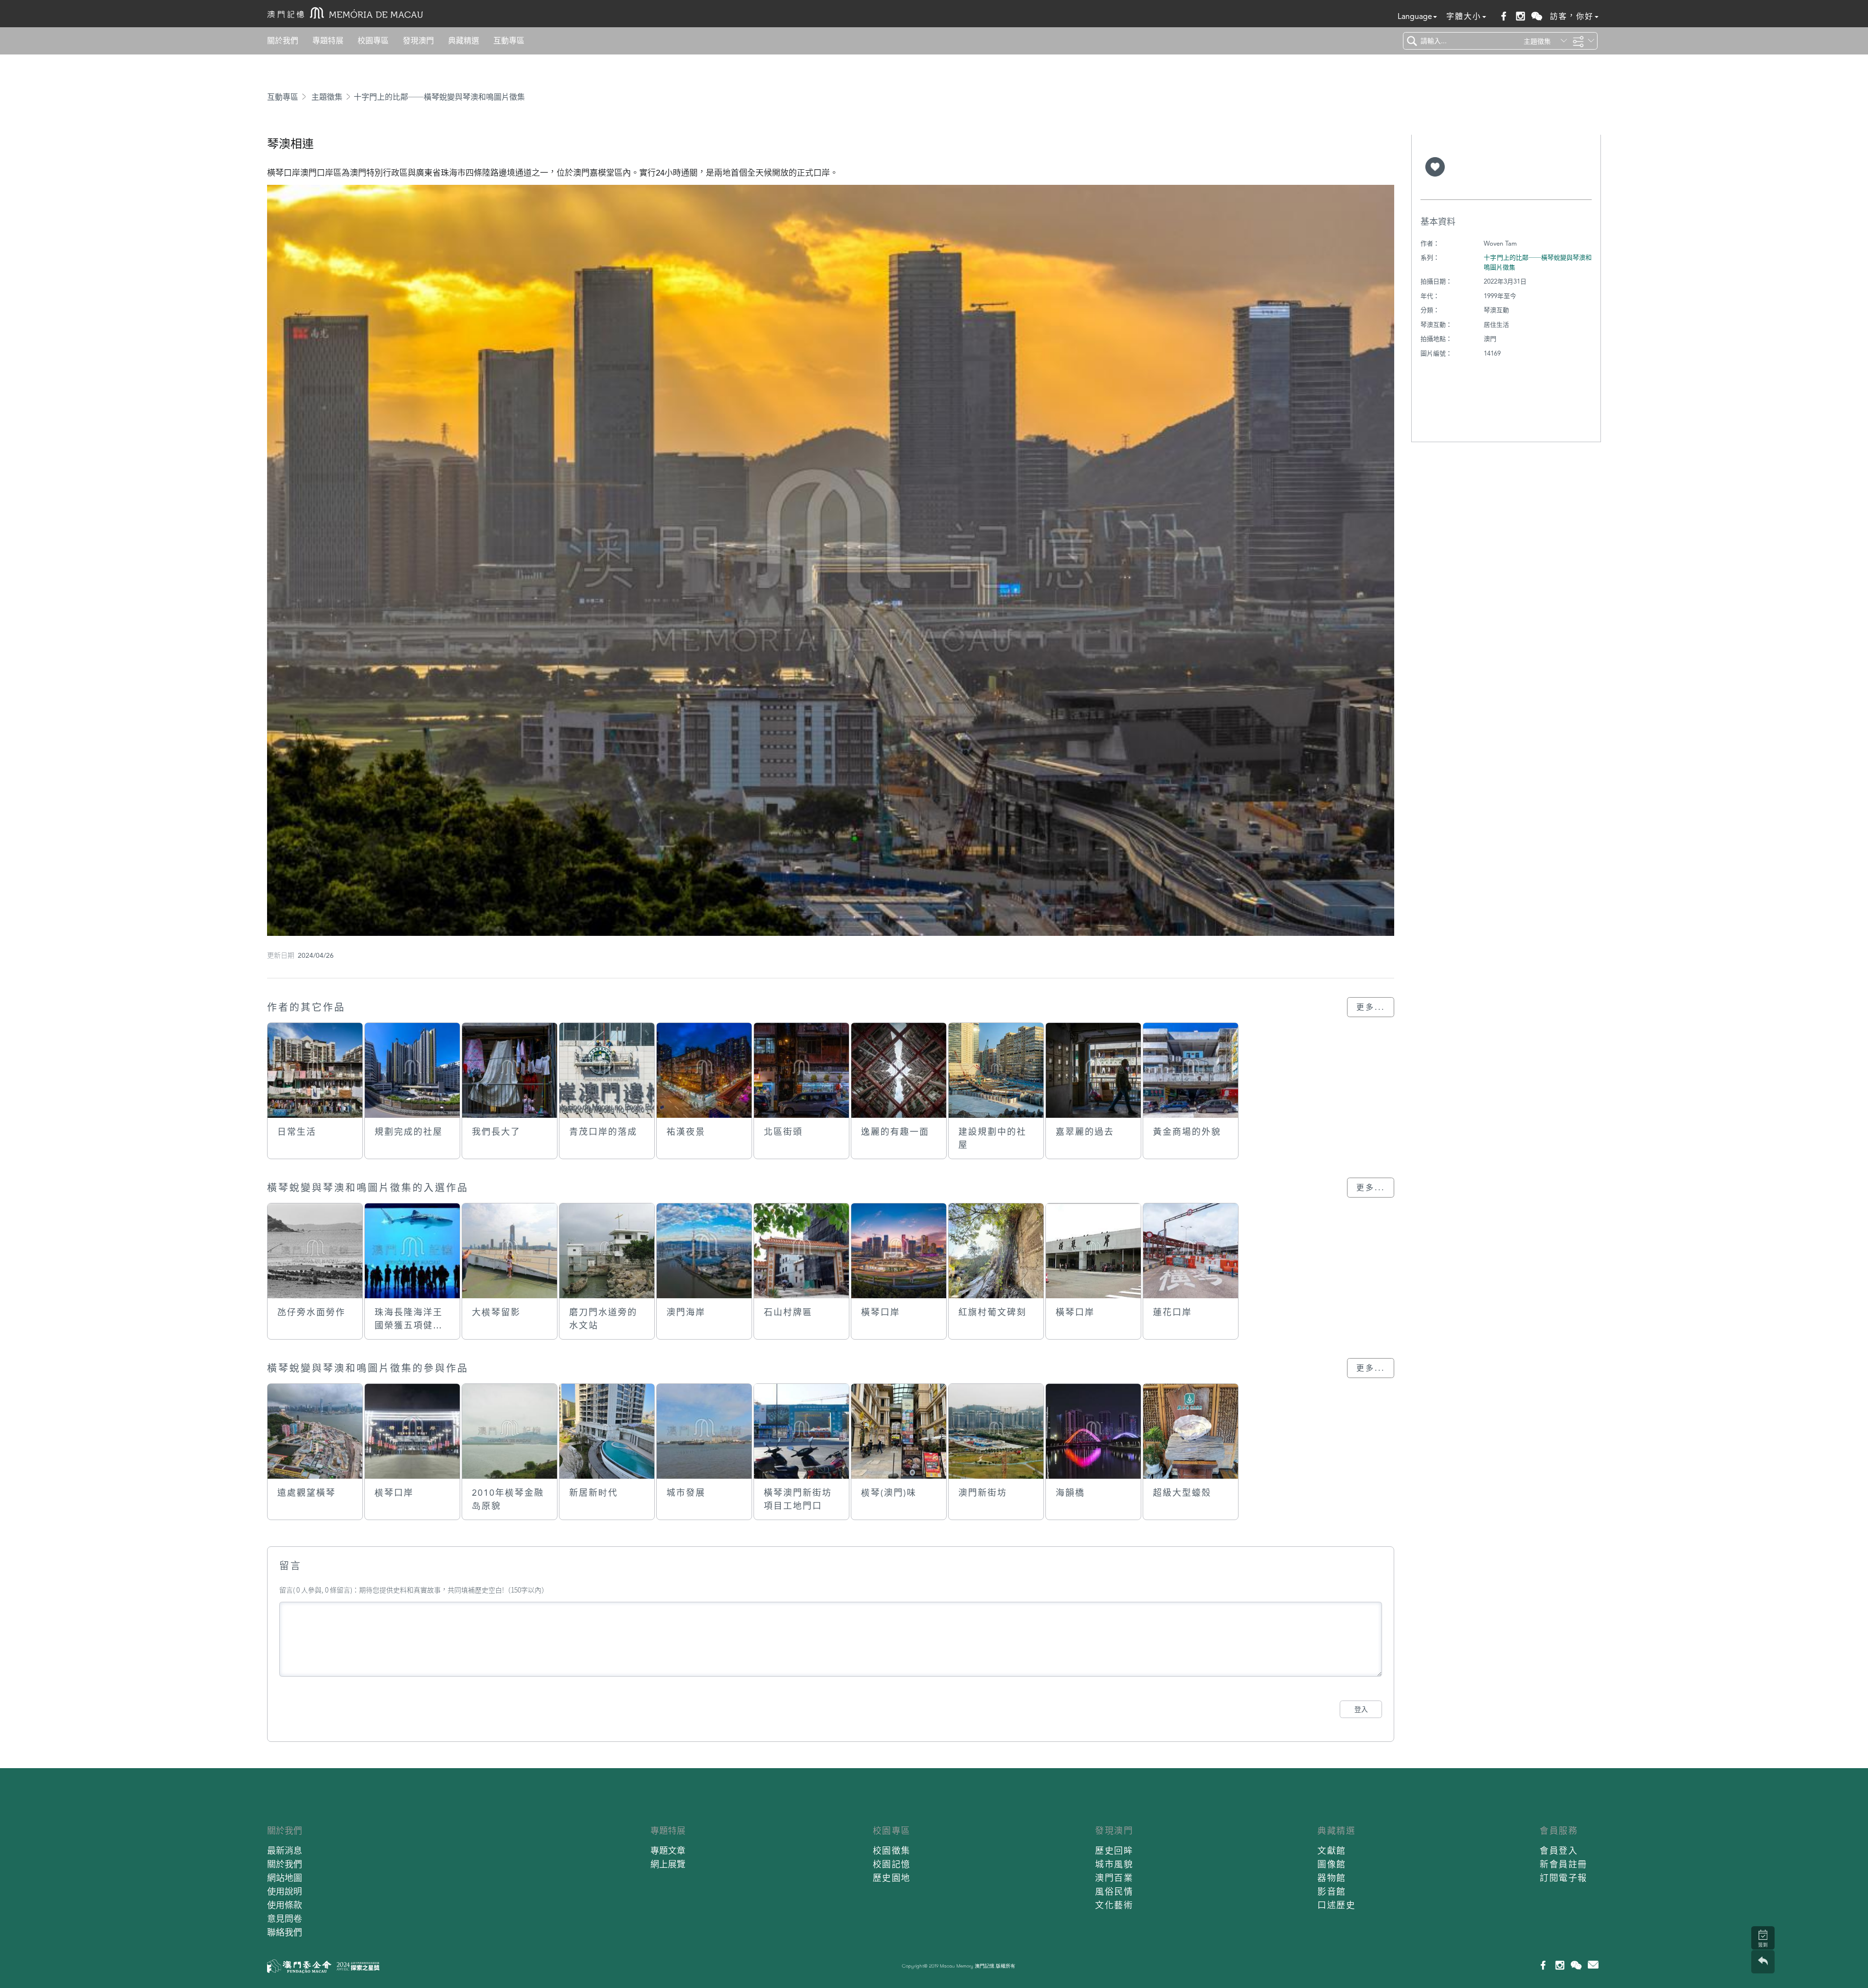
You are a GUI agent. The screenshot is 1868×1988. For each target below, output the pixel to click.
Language (1415, 16)
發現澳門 (418, 41)
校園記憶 (892, 1864)
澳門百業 (1114, 1878)
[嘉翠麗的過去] (1093, 1070)
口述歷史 (1336, 1905)
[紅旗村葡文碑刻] (996, 1251)
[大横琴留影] (510, 1251)
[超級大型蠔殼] (1191, 1431)
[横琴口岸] (412, 1431)
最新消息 (285, 1851)
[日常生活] (315, 1070)
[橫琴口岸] (899, 1251)
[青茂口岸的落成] (607, 1070)
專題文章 (668, 1851)
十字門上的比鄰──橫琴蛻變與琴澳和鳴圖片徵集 (439, 97)
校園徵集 (892, 1851)
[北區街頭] (801, 1070)
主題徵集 (327, 97)
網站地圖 (285, 1878)
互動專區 (509, 41)
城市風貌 (1114, 1864)
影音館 (1332, 1891)
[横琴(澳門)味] (899, 1431)
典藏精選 (464, 41)
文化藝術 (1114, 1905)
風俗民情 (1114, 1891)
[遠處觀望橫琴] (315, 1431)
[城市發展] (704, 1431)
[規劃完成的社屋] (412, 1070)
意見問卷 (285, 1919)
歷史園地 (892, 1878)
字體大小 (1464, 16)
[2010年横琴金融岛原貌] (510, 1431)
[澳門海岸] (704, 1251)
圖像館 (1332, 1864)
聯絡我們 (285, 1932)
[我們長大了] (510, 1070)
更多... (1371, 1007)
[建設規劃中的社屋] (996, 1070)
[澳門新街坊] (996, 1431)
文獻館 (1332, 1851)
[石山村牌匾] (801, 1251)
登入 (1361, 1709)
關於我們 (283, 41)
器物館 (1332, 1878)
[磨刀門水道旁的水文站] (607, 1251)
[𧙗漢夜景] (704, 1070)
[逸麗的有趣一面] (899, 1070)
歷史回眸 (1114, 1851)
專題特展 (328, 41)
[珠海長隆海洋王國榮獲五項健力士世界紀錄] (412, 1251)
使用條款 (285, 1905)
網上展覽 (668, 1864)
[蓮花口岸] (1191, 1251)
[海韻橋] (1093, 1431)
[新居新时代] (607, 1431)
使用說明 (285, 1891)
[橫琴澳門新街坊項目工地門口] (801, 1431)
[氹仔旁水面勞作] (315, 1251)
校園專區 (373, 41)
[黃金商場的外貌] (1191, 1070)
